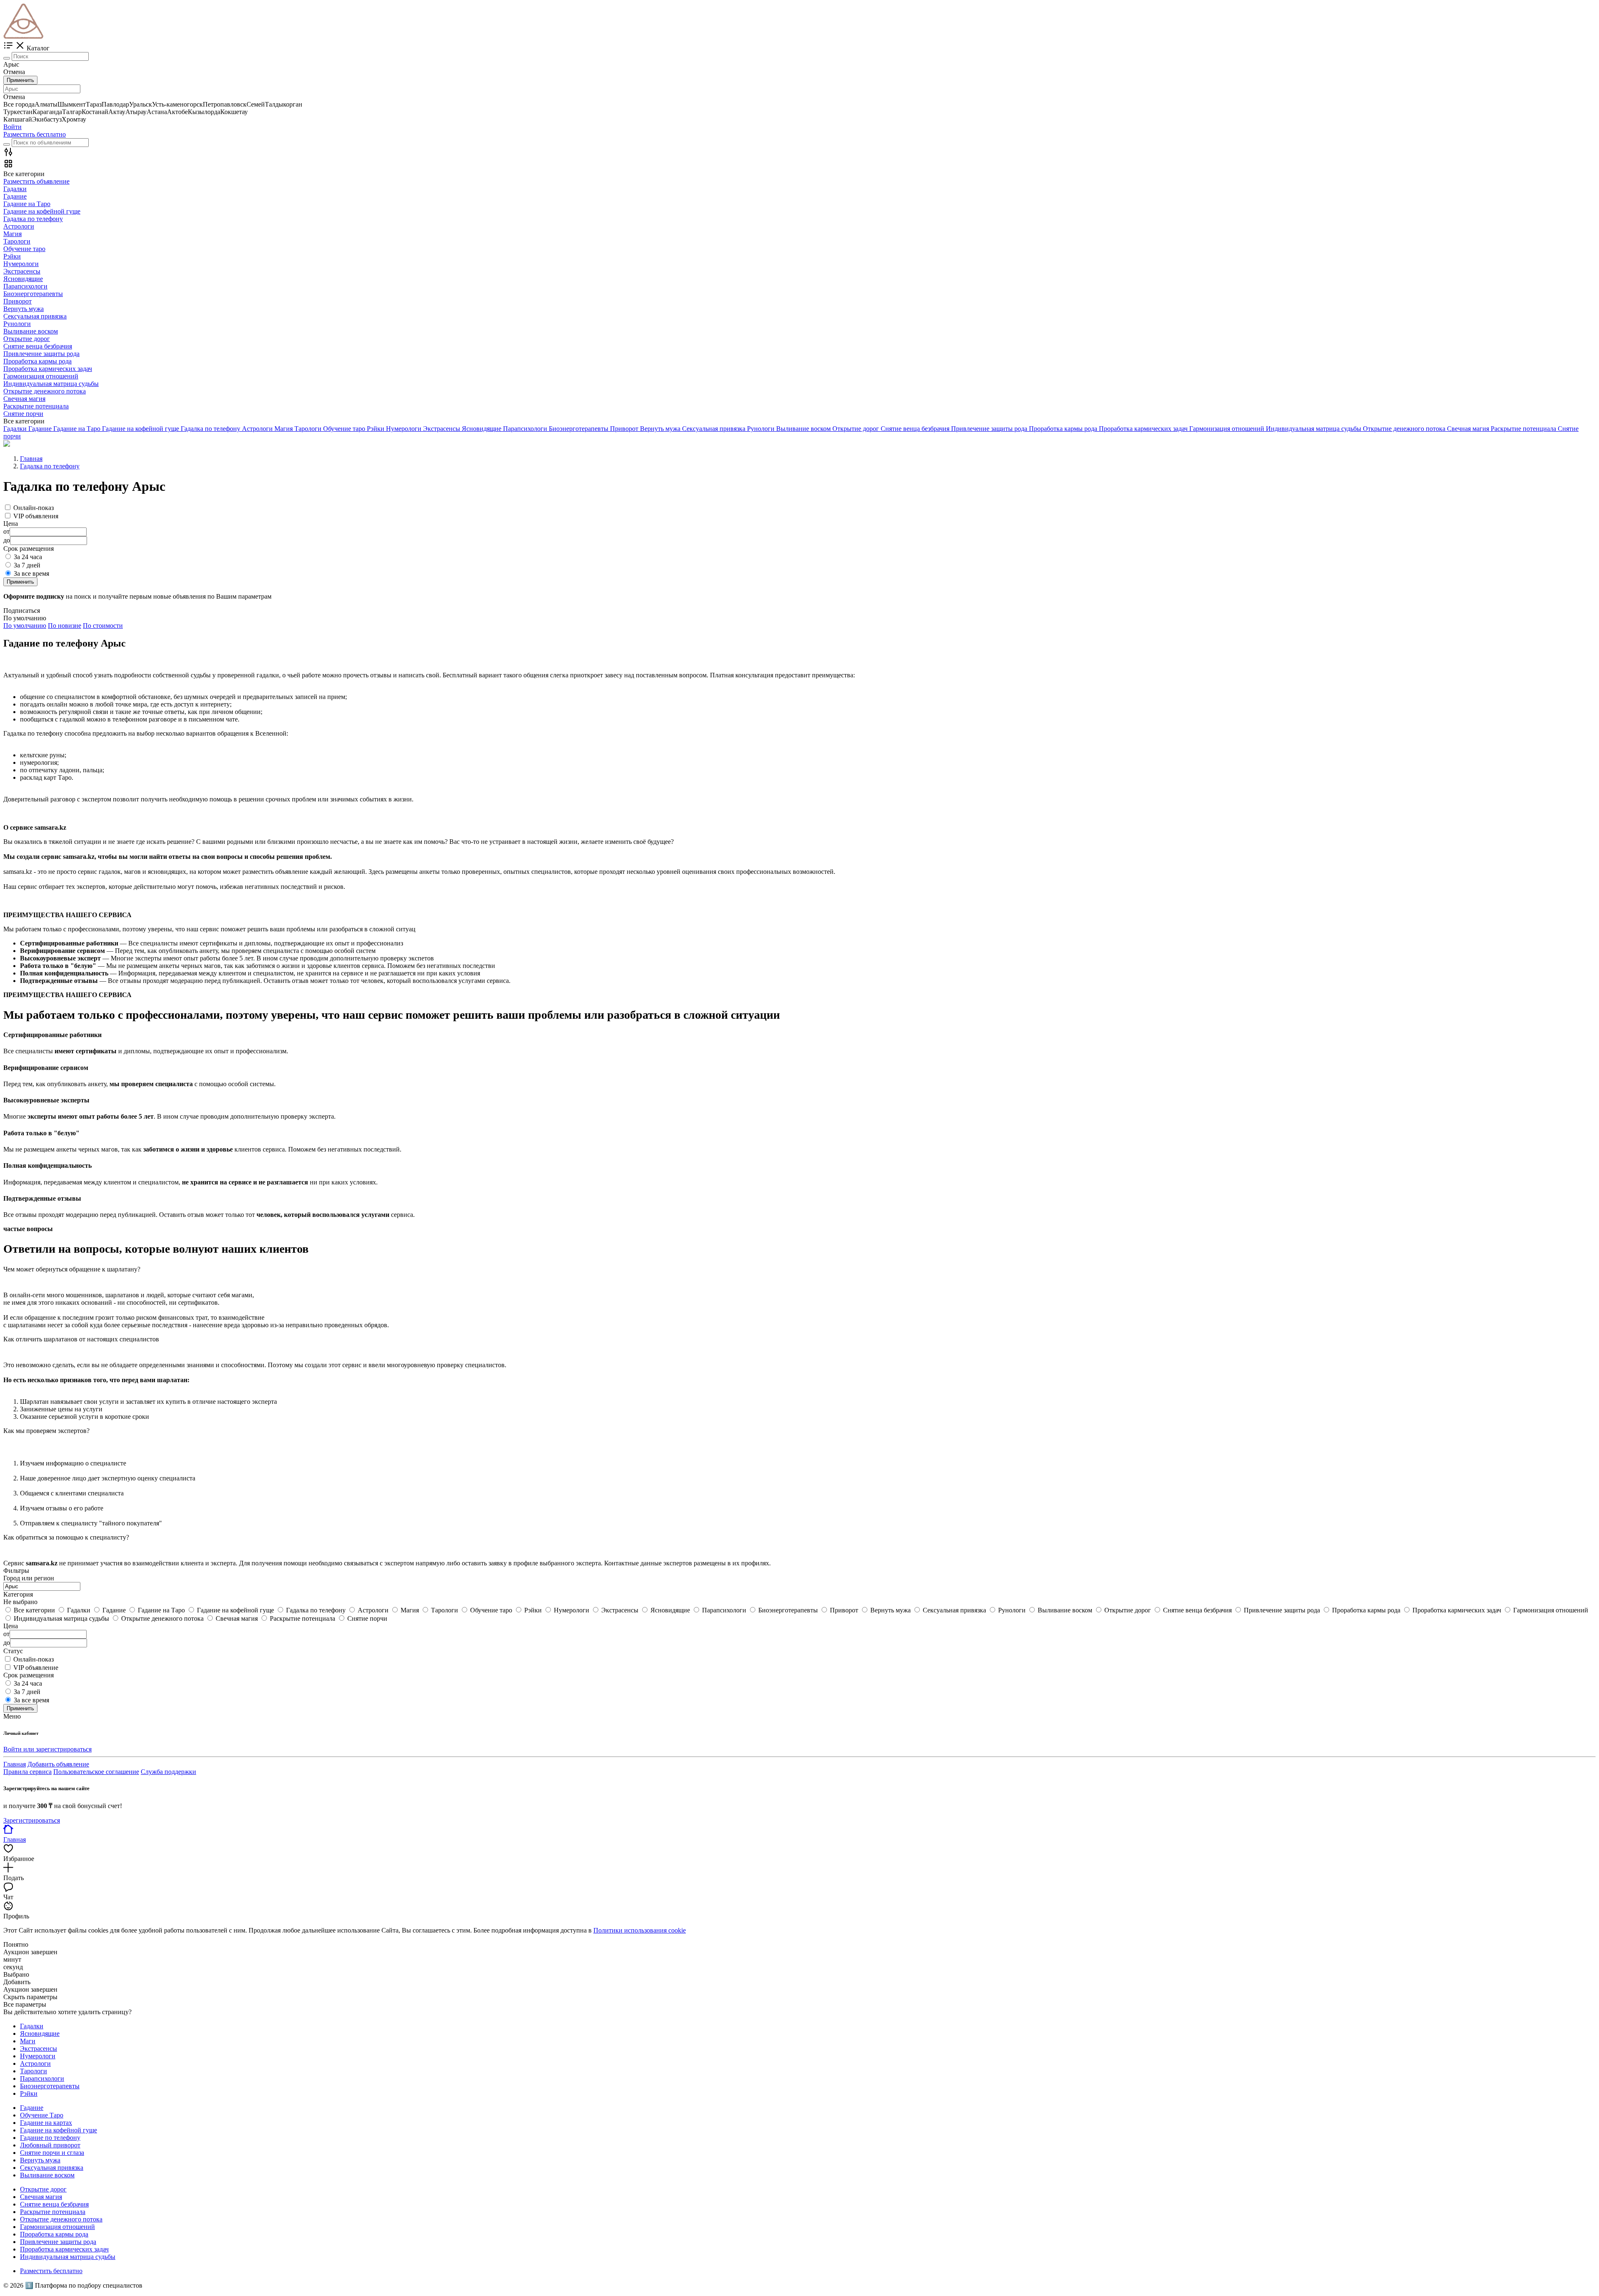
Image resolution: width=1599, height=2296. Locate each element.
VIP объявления (36, 516)
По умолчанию (25, 626)
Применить (20, 80)
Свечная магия (41, 2197)
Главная (15, 1764)
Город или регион (29, 1578)
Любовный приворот (50, 2145)
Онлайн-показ (34, 508)
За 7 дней (27, 565)
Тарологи (34, 2071)
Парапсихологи (42, 2078)
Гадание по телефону (50, 2138)
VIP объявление (36, 1668)
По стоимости (103, 626)
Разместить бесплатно (35, 134)
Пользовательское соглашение (96, 1772)
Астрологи (35, 2063)
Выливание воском (47, 2175)
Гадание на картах (46, 2123)
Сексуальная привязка (52, 2168)
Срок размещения (29, 1675)
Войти (12, 127)
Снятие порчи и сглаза (52, 2153)
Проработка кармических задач (64, 2249)
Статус (13, 1651)
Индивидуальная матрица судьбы (68, 2257)
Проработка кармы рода (54, 2234)
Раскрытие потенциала (53, 2212)
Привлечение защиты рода (58, 2242)
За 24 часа (28, 557)
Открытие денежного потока (61, 2219)
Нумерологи (38, 2056)
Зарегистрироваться (32, 1820)
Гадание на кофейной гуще (59, 2130)
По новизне (65, 626)
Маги (28, 2041)
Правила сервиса (27, 1772)
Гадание (32, 2108)
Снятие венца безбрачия (54, 2204)
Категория (18, 1594)
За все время (31, 573)
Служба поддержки (168, 1772)
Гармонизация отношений (57, 2227)
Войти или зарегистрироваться (47, 1749)
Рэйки (29, 2093)
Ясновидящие (40, 2034)
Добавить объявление (58, 1764)
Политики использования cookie (640, 1930)
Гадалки (32, 2026)
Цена (11, 1626)
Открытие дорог (43, 2189)
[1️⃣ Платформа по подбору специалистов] (24, 36)
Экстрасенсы (39, 2048)
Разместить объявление (36, 181)
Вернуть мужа (40, 2160)
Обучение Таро (42, 2115)
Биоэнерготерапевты (50, 2086)
